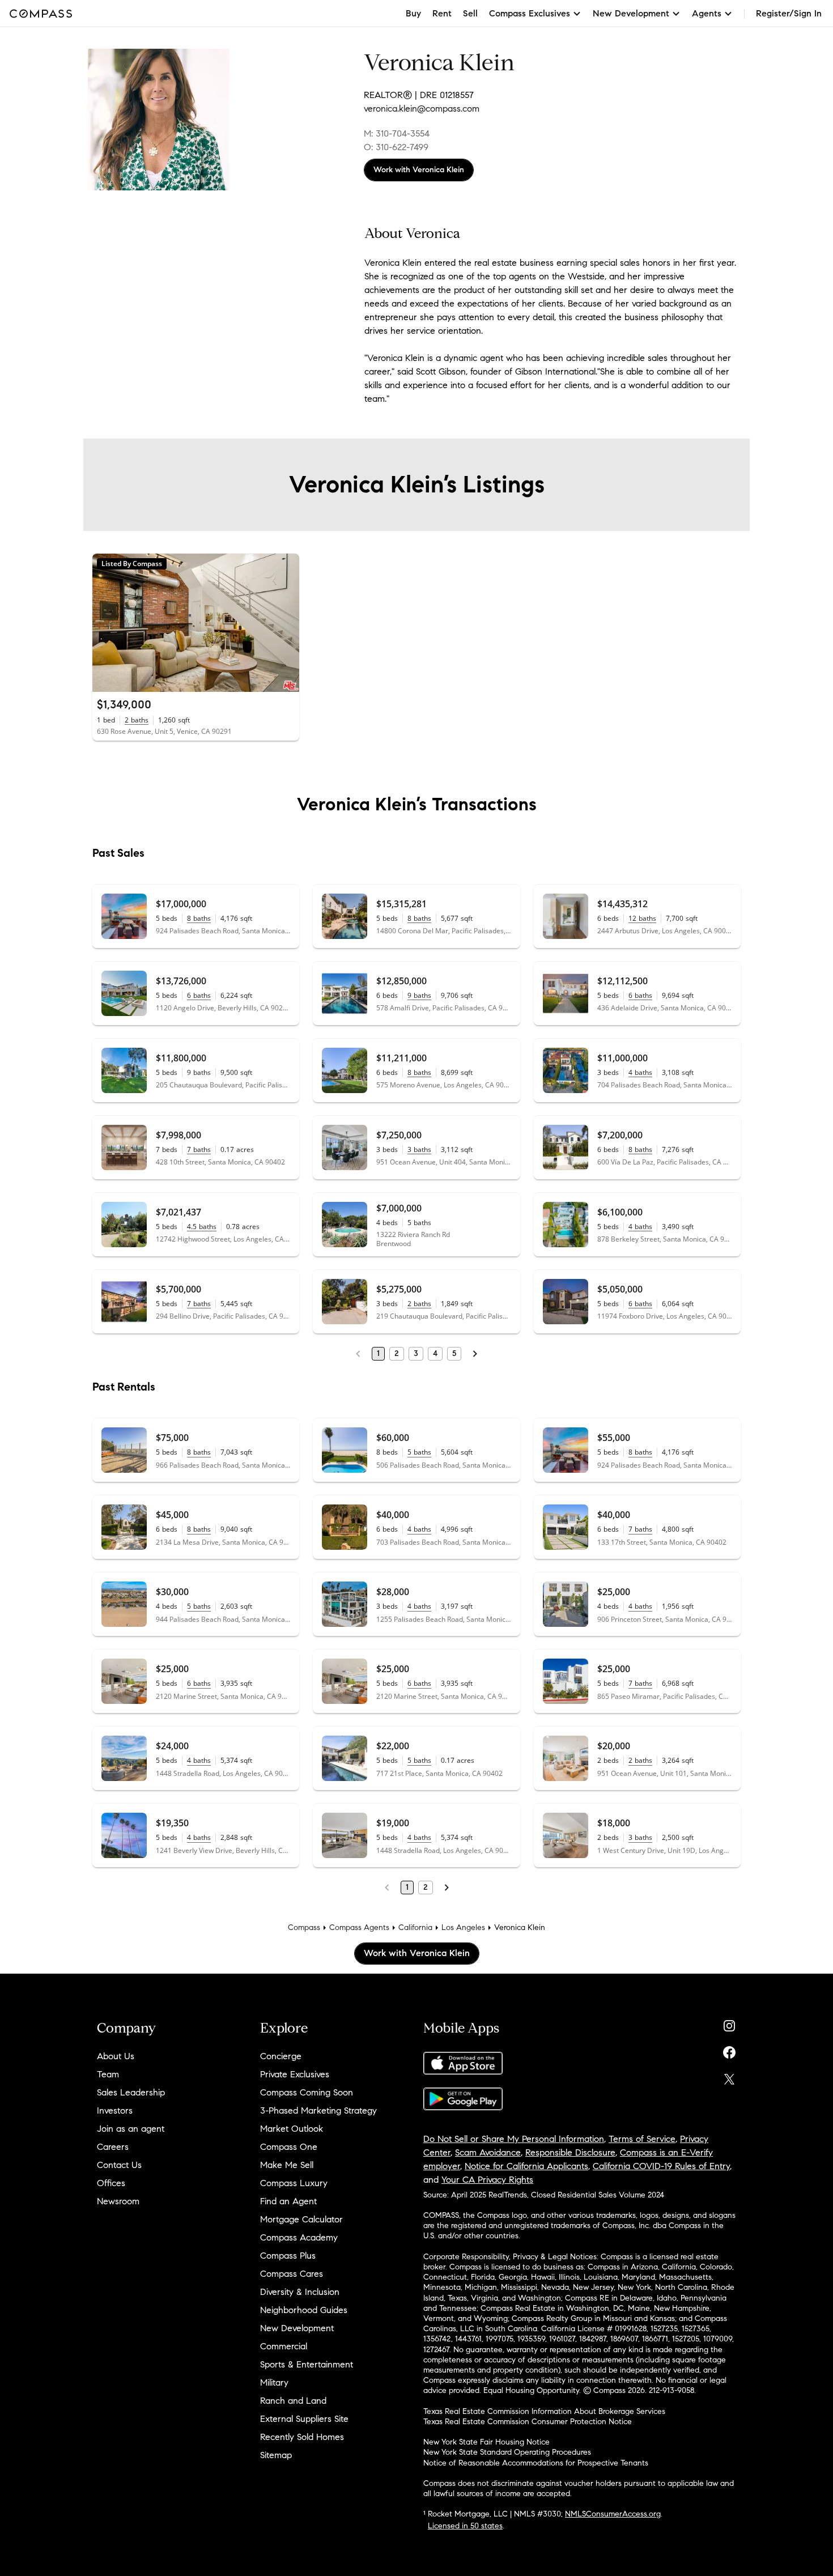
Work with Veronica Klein (419, 170)
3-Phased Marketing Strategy (318, 2110)
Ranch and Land (293, 2401)
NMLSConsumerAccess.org (613, 2514)
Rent (442, 13)
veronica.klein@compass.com (422, 109)
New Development (297, 2328)
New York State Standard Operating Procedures (507, 2452)
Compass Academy (299, 2237)
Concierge (281, 2056)
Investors (115, 2110)
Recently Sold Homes (302, 2437)
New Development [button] (631, 13)
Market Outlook (292, 2129)
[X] (729, 2076)
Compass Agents (359, 1927)
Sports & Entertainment (307, 2364)
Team (108, 2074)
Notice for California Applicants (526, 2166)
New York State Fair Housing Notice (486, 2442)
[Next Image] (286, 623)
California (415, 1927)
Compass (304, 1927)
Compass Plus (288, 2256)
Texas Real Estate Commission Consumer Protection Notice (528, 2422)
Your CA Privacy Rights (487, 2180)
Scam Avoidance (488, 2152)
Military (274, 2382)
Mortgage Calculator (301, 2219)
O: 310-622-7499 (396, 147)
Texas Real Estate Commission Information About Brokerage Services (544, 2411)
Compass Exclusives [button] (530, 13)
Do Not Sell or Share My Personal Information (514, 2139)
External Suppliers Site (304, 2419)
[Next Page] (475, 1354)
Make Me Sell (287, 2165)
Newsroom (118, 2201)
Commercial (284, 2346)
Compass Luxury (294, 2183)
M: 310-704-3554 (397, 133)
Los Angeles (463, 1927)
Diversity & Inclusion (300, 2292)
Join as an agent (131, 2129)
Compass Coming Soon (307, 2092)
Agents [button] (707, 13)
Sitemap (276, 2455)
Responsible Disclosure (570, 2152)
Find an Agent (288, 2201)
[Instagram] (729, 2023)
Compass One (289, 2147)
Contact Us (119, 2165)
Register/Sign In (789, 13)
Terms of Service (642, 2139)
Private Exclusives (295, 2074)
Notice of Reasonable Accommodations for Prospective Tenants (536, 2463)
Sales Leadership (131, 2092)
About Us (116, 2056)
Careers (113, 2147)
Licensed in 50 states (465, 2526)
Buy (413, 13)
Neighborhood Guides (304, 2310)
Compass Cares (292, 2274)
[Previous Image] (106, 623)
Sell (470, 13)
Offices (111, 2183)
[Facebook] (729, 2050)
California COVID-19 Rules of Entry (661, 2166)
